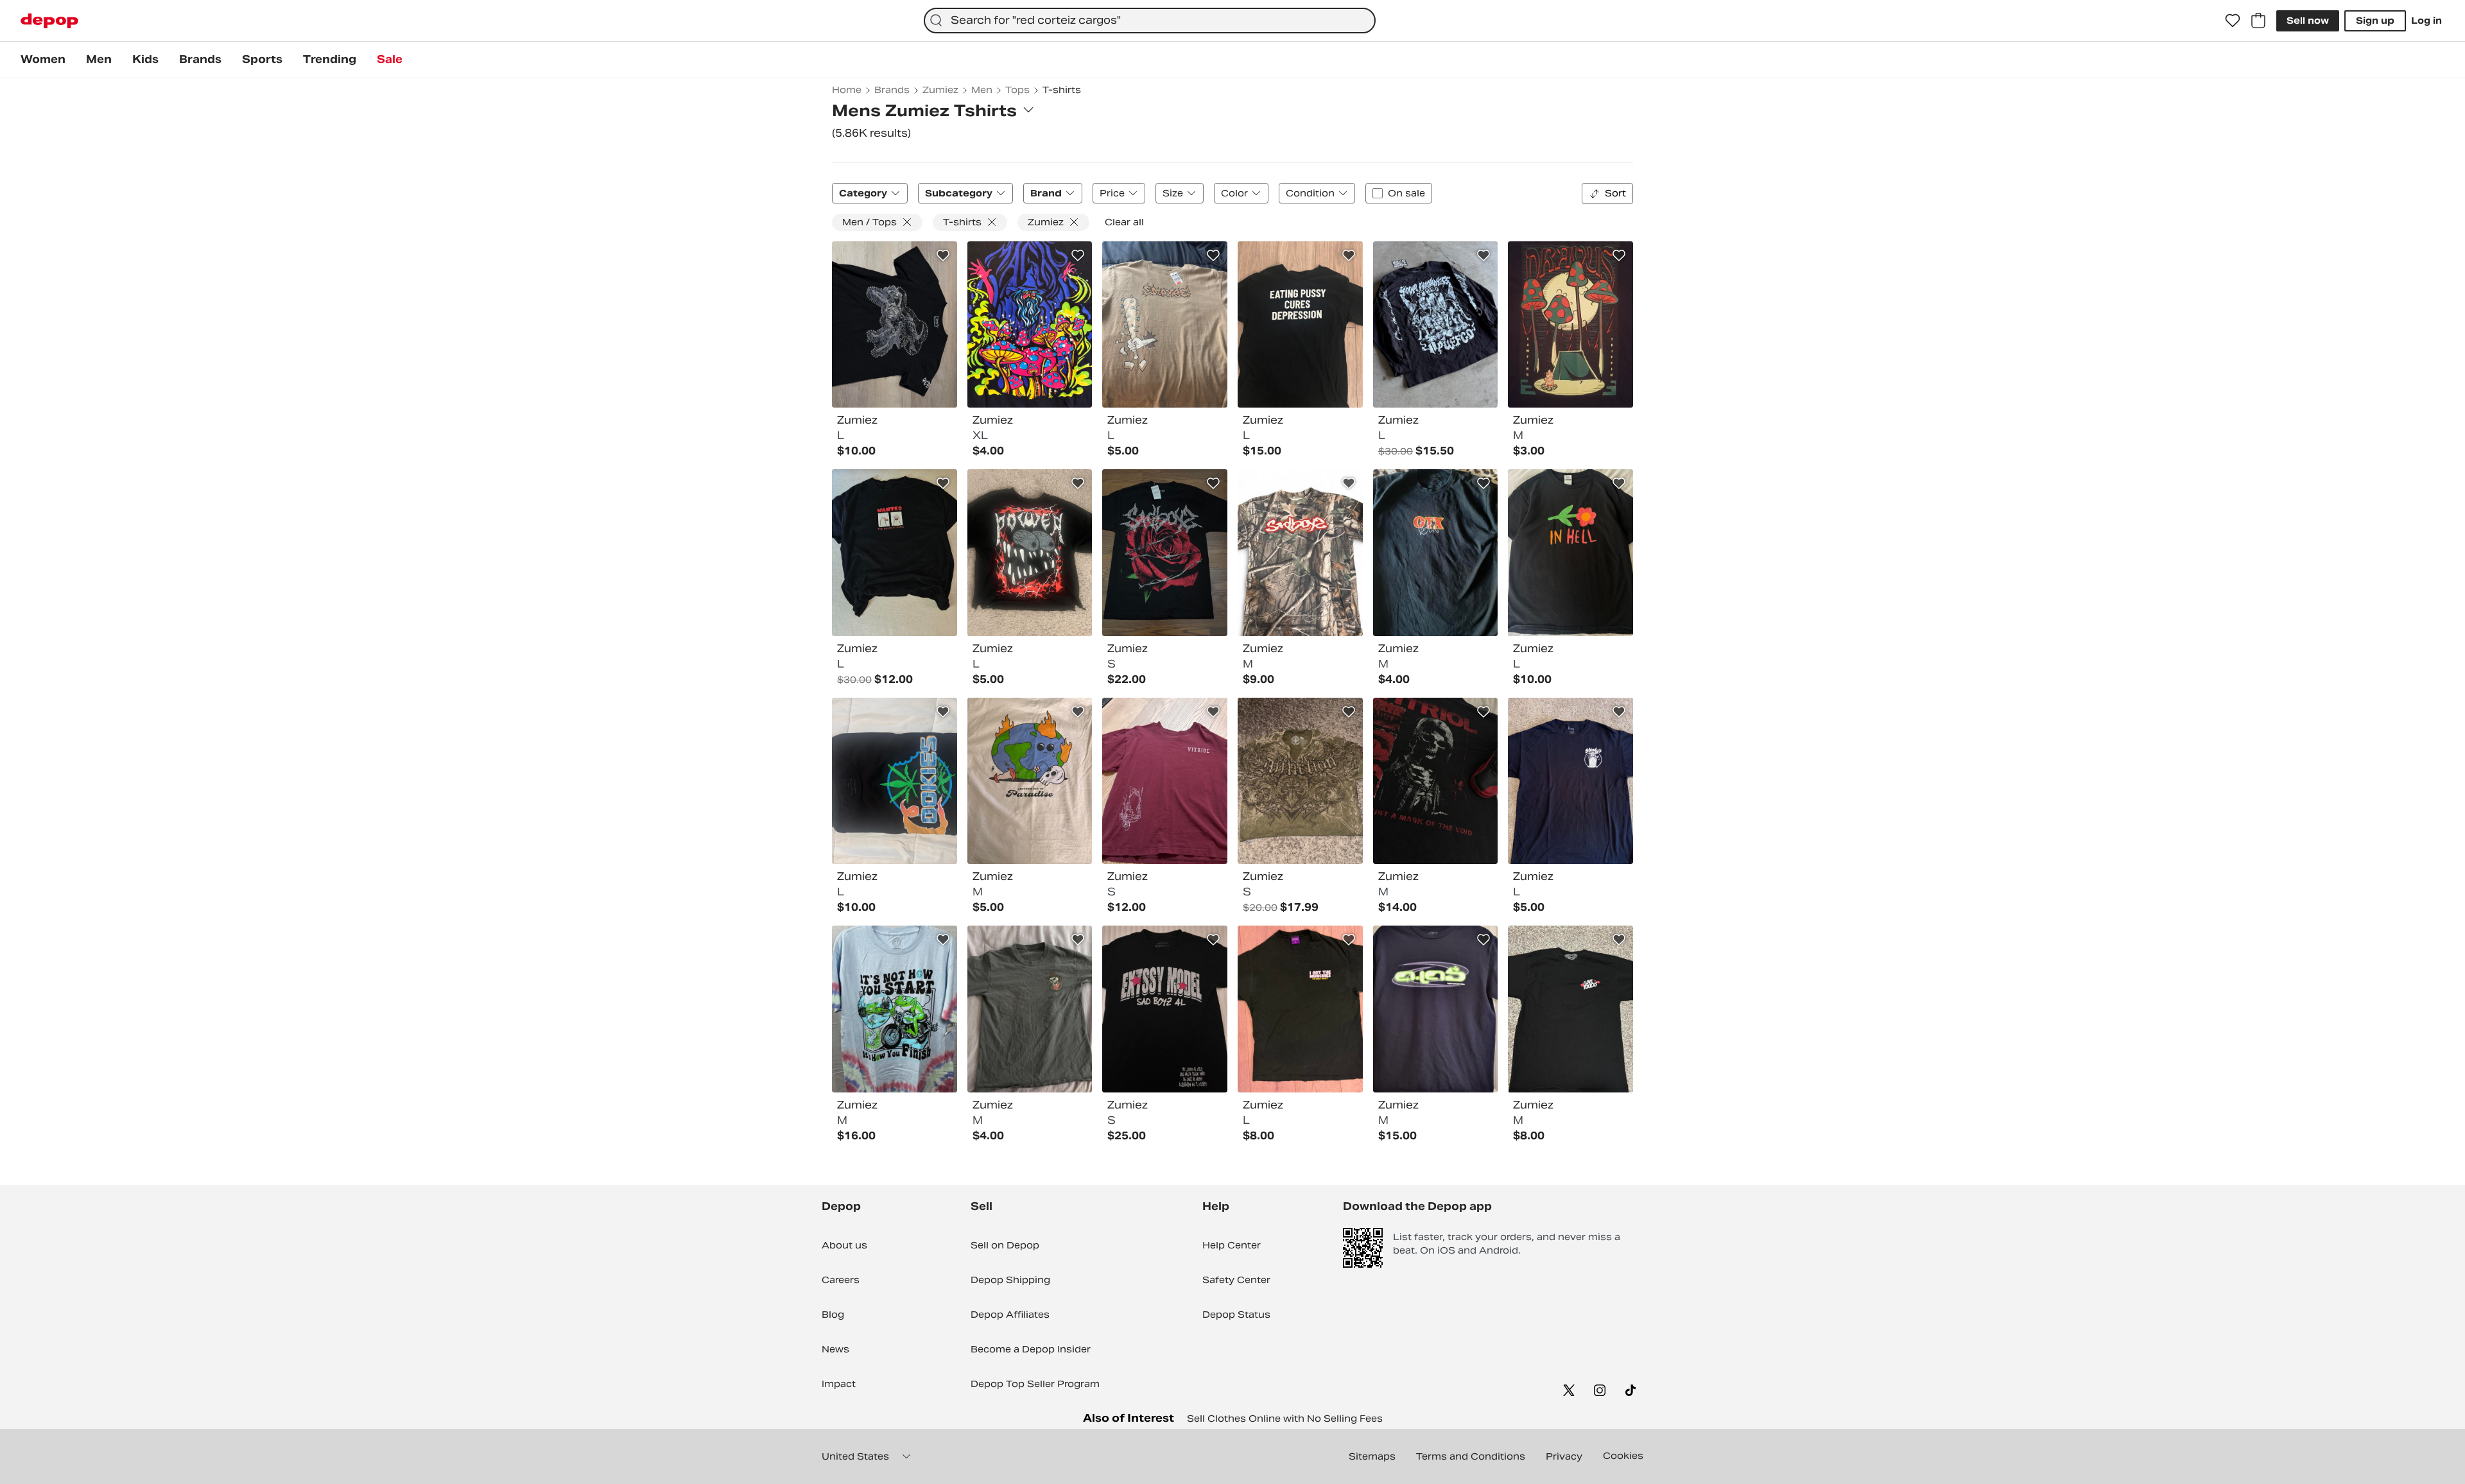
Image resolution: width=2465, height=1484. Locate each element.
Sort (1615, 193)
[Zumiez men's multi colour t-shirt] (1030, 553)
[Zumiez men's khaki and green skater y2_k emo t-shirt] (1300, 781)
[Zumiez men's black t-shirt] (895, 325)
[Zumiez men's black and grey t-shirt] (1436, 325)
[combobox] (1150, 21)
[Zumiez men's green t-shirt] (1300, 1009)
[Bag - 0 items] (2258, 21)
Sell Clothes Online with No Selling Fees (1285, 1419)
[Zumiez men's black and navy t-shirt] (1030, 325)
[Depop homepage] (49, 21)
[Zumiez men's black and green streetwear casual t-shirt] (1436, 1009)
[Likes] (2233, 21)
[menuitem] (43, 60)
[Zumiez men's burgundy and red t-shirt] (1165, 781)
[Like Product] (943, 255)
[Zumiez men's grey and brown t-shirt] (1030, 1009)
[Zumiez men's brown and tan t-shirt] (1165, 325)
